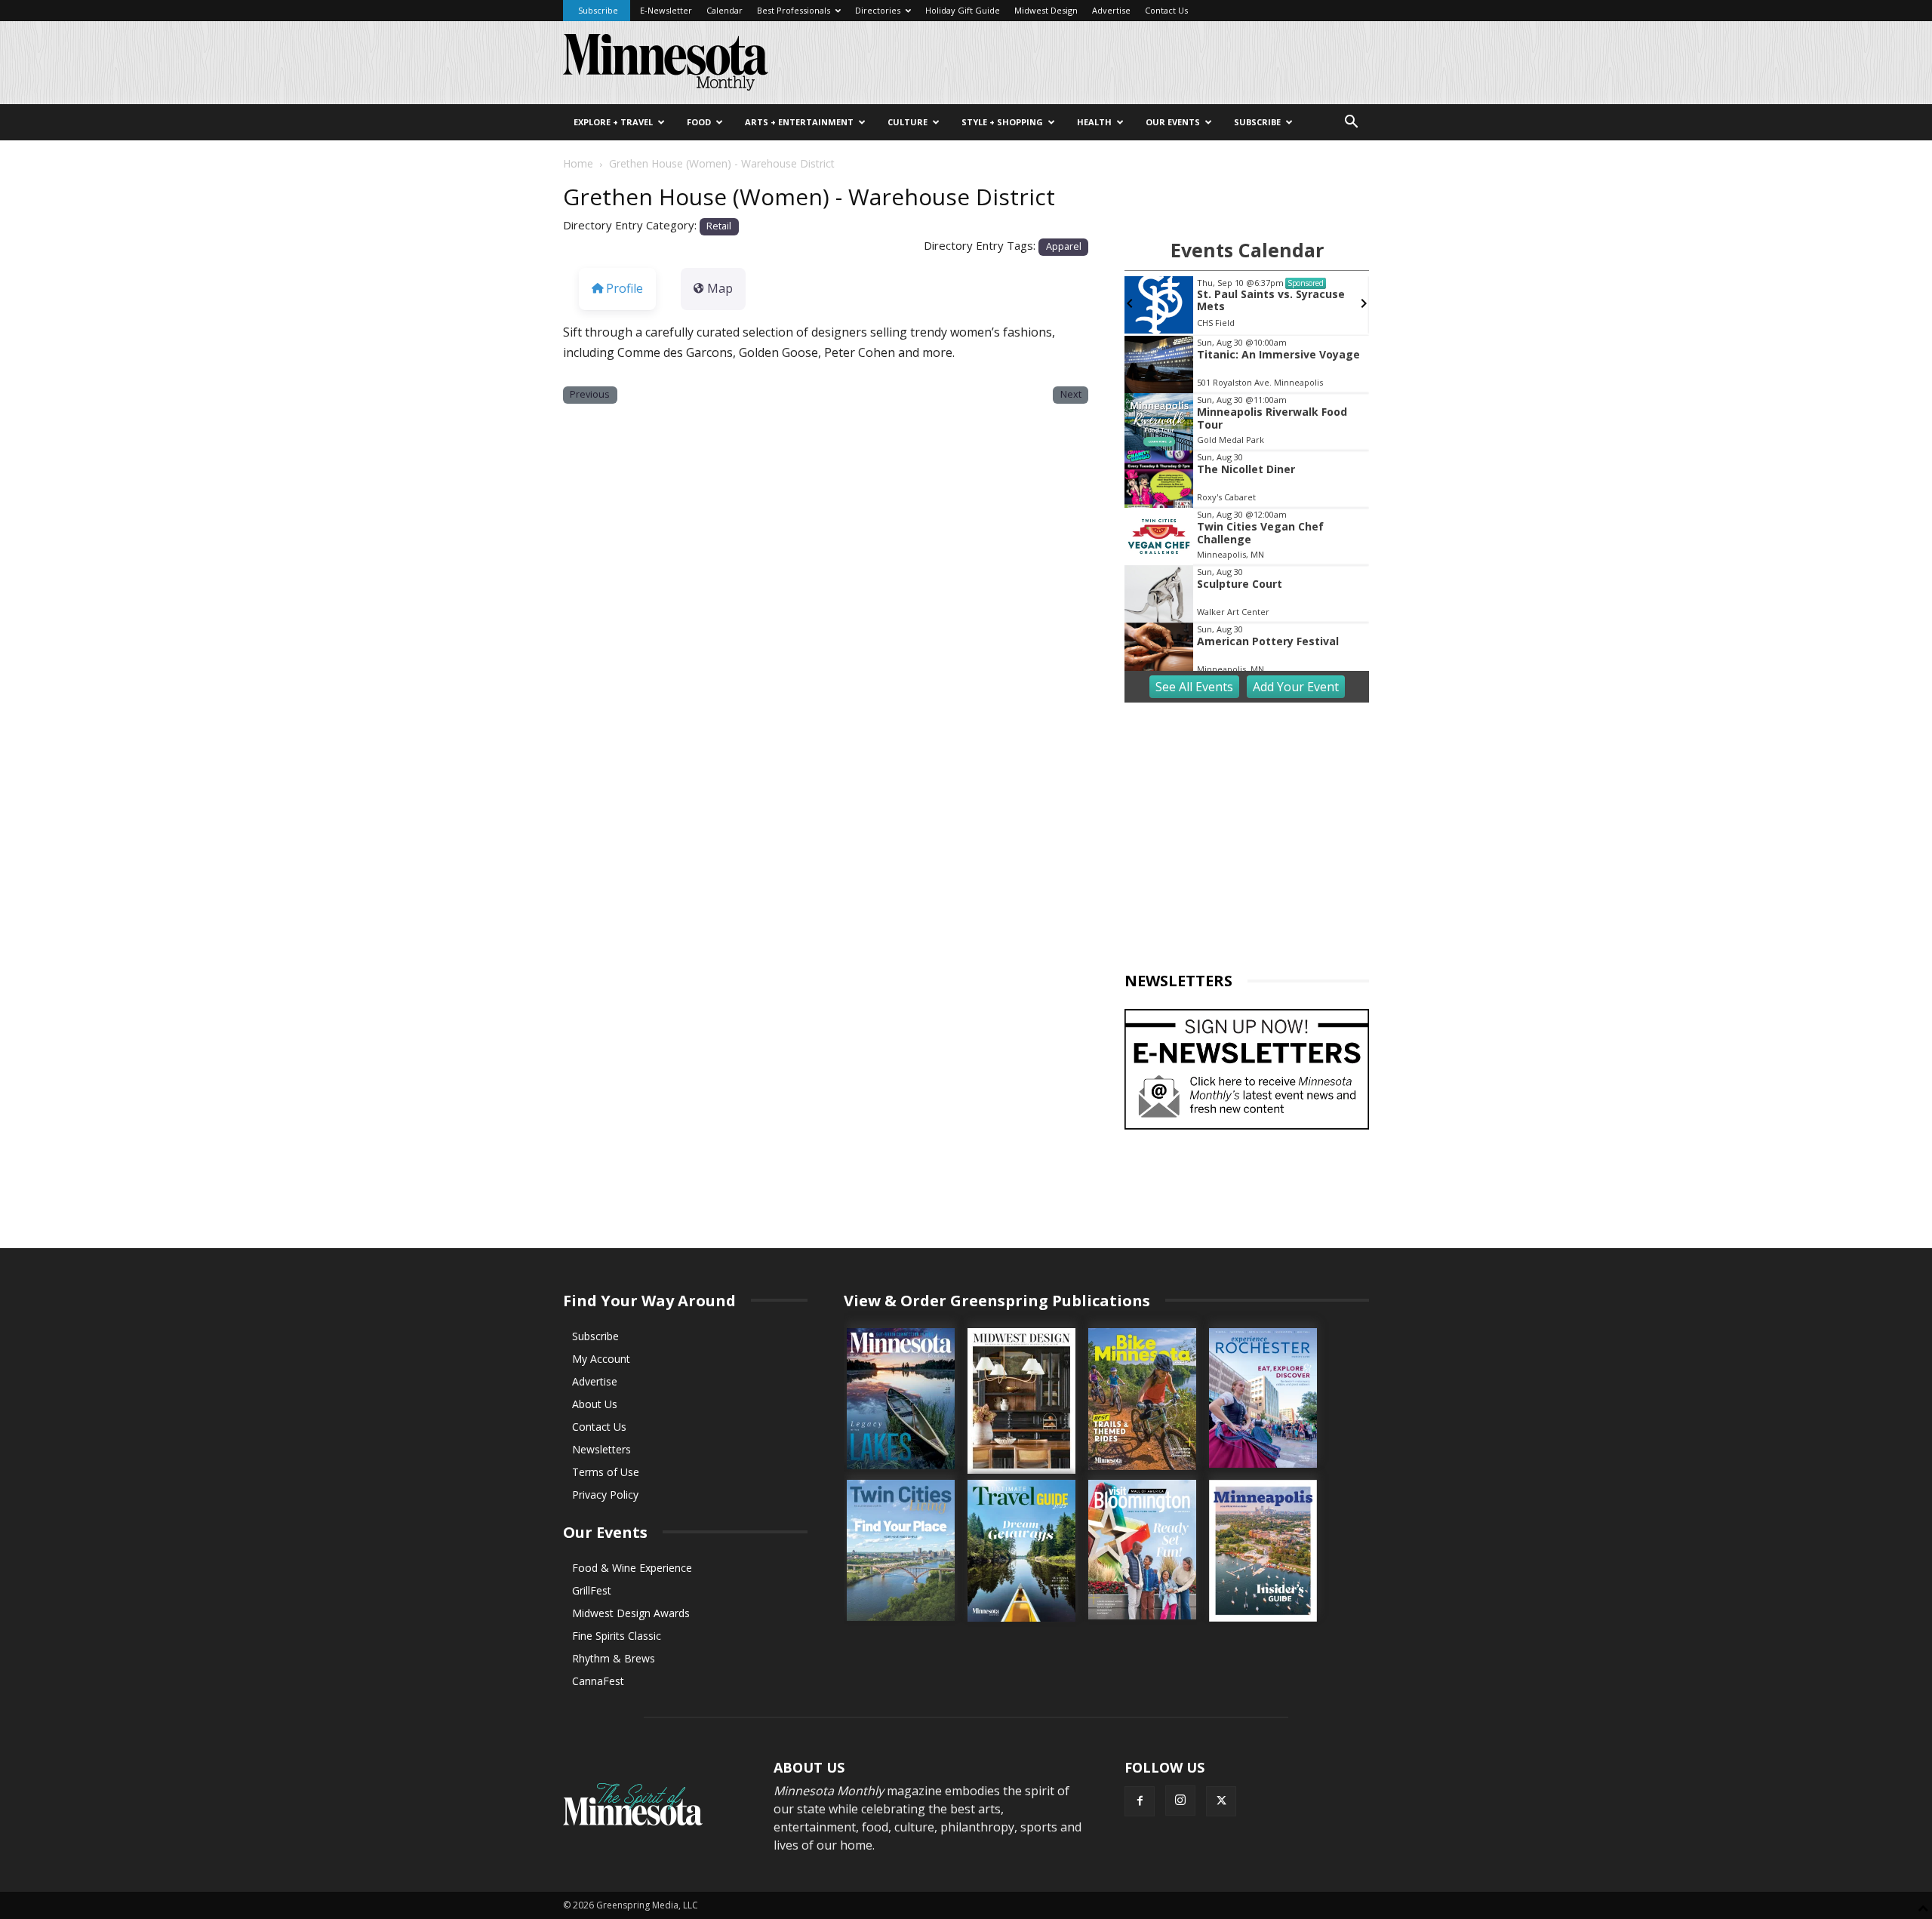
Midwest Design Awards (631, 1613)
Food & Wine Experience (632, 1568)
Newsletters (601, 1449)
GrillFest (592, 1590)
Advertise (1111, 10)
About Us (595, 1404)
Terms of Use (606, 1472)
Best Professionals (794, 10)
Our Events (1173, 122)
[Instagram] (1180, 1801)
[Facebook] (1140, 1801)
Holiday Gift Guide (963, 10)
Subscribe (598, 10)
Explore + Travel (613, 122)
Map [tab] (720, 288)
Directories (878, 10)
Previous (590, 394)
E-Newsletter (666, 10)
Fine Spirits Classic (617, 1636)
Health (1094, 122)
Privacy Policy (605, 1495)
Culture (908, 122)
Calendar (724, 10)
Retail (719, 226)
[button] (1351, 123)
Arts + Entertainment (799, 122)
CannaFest (598, 1681)
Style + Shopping (1002, 122)
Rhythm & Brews (614, 1658)
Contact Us (1166, 10)
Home (578, 163)
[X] (1221, 1801)
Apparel (1064, 246)
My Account (601, 1359)
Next (1071, 394)
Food (699, 122)
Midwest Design (1046, 10)
